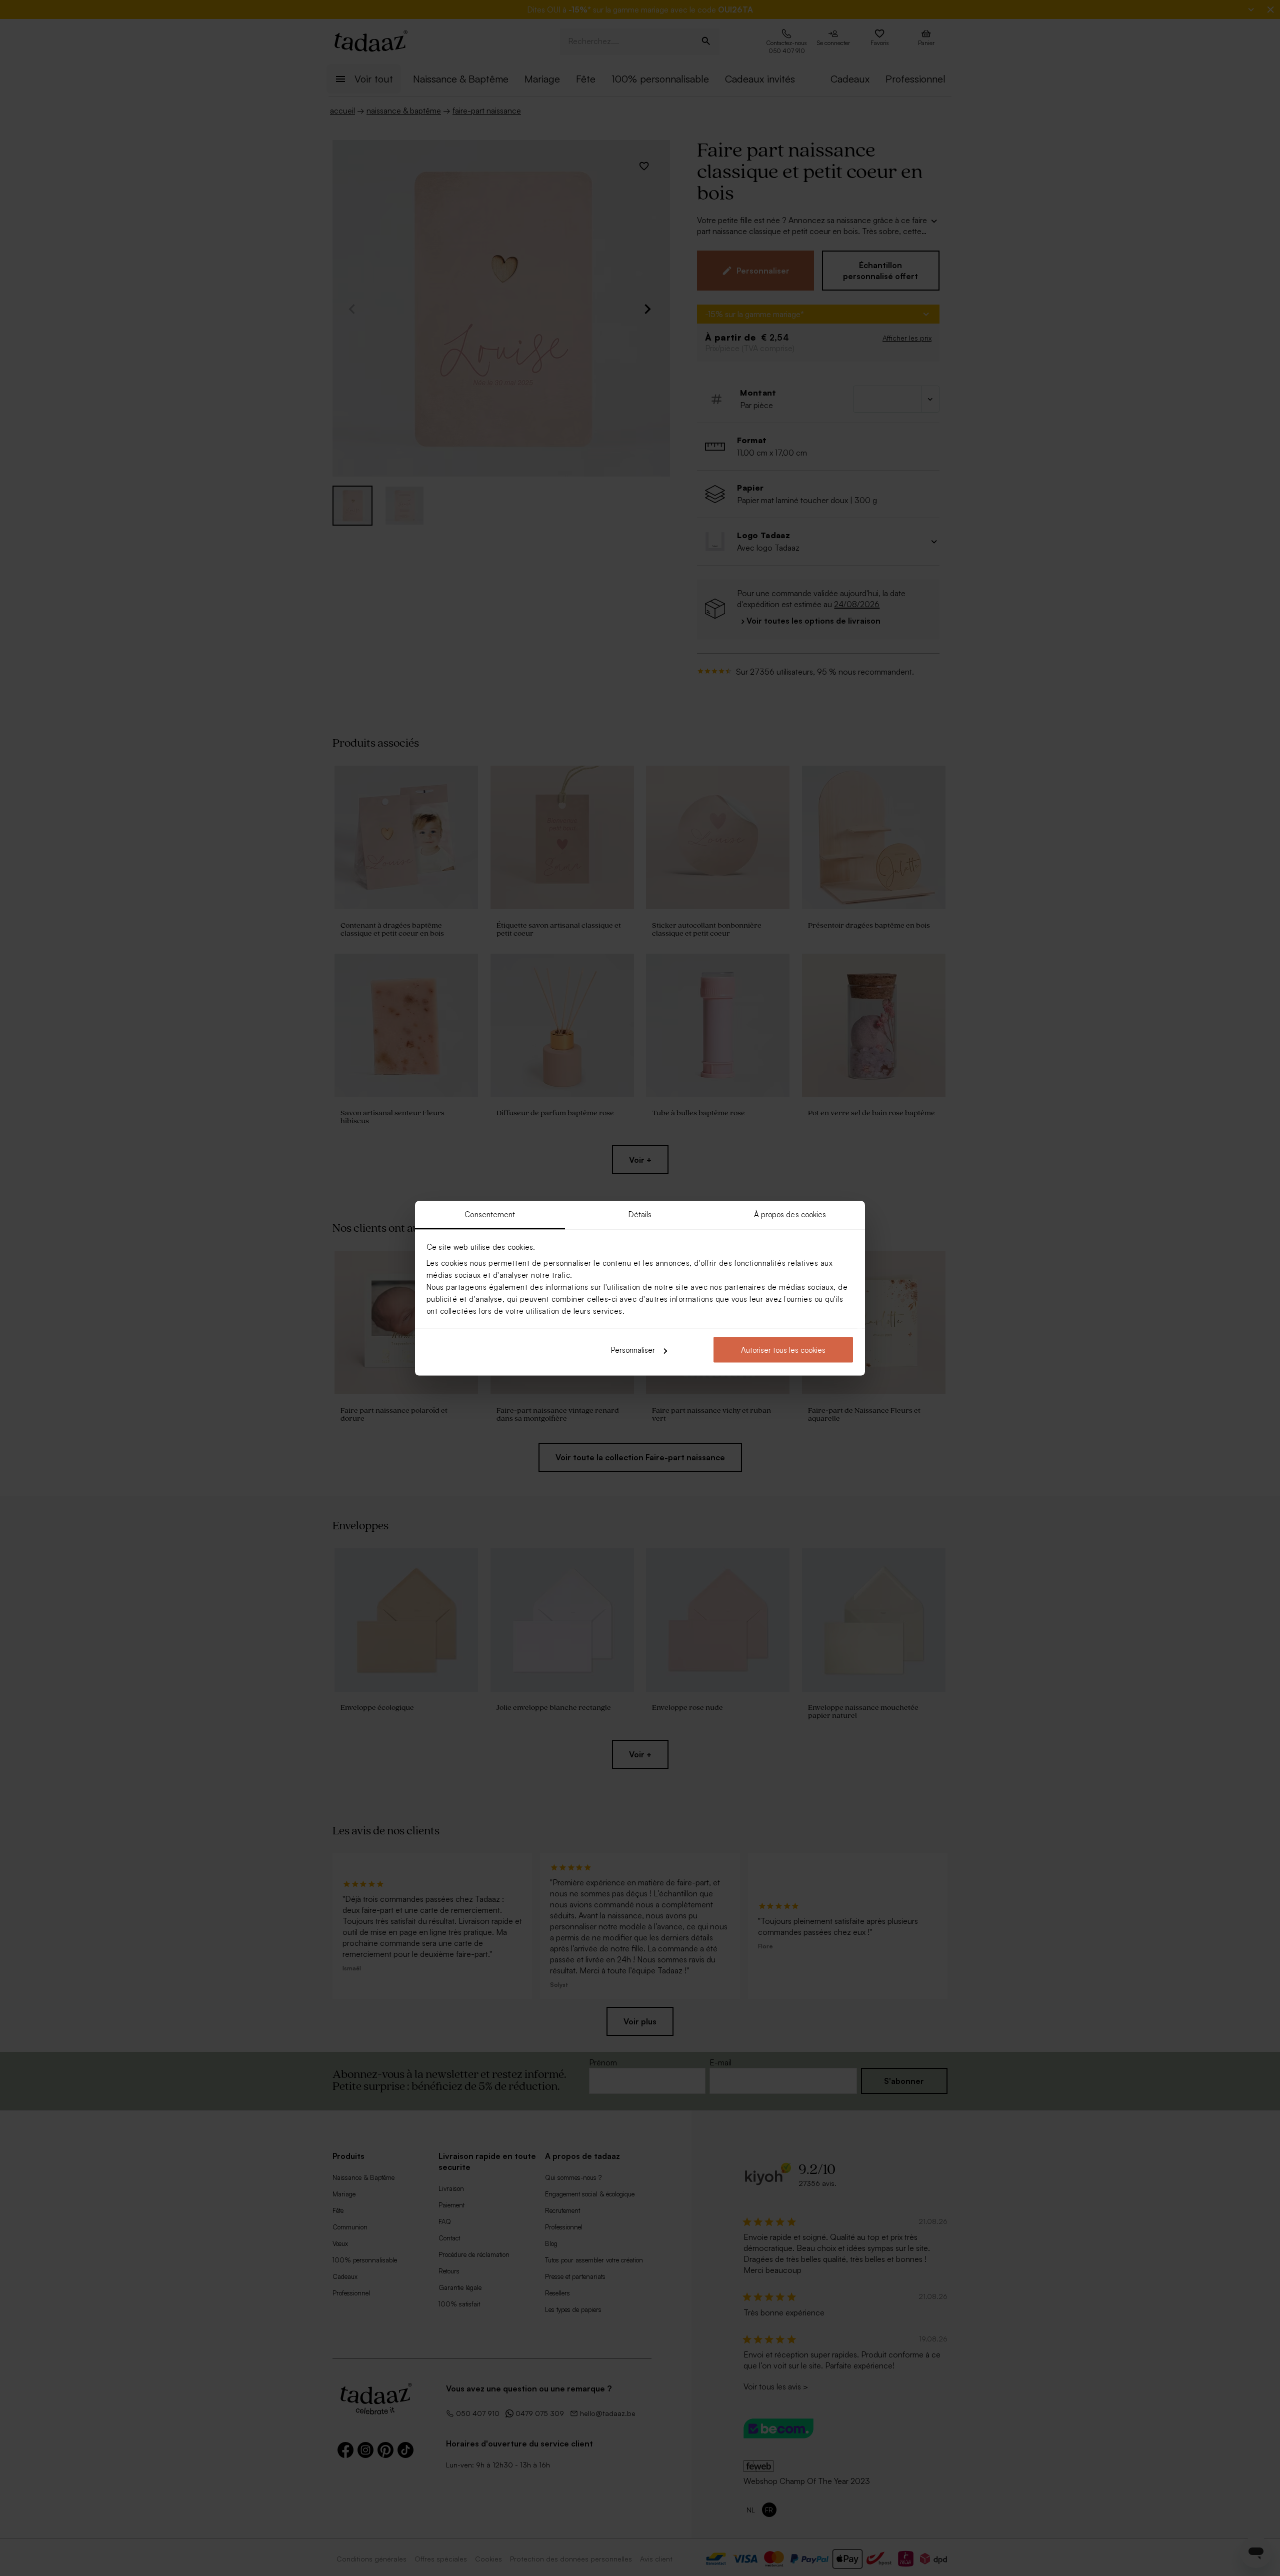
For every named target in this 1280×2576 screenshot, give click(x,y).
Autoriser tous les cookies (783, 1350)
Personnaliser (633, 1350)
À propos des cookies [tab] (790, 1214)
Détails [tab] (640, 1214)
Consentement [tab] (490, 1214)
